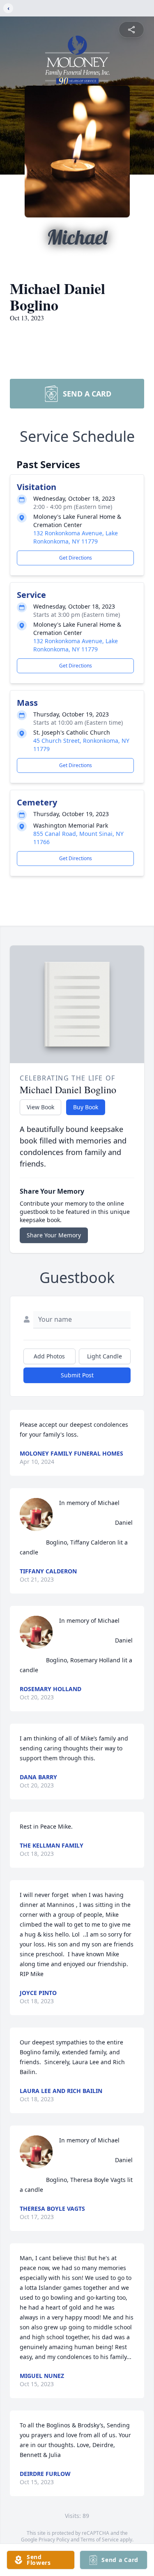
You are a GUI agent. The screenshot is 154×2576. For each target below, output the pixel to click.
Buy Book (86, 1107)
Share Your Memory (54, 1235)
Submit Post (77, 1375)
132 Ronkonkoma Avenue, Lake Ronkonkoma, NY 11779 (76, 537)
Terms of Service (100, 2540)
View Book (40, 1107)
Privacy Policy (54, 2540)
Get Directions (76, 558)
